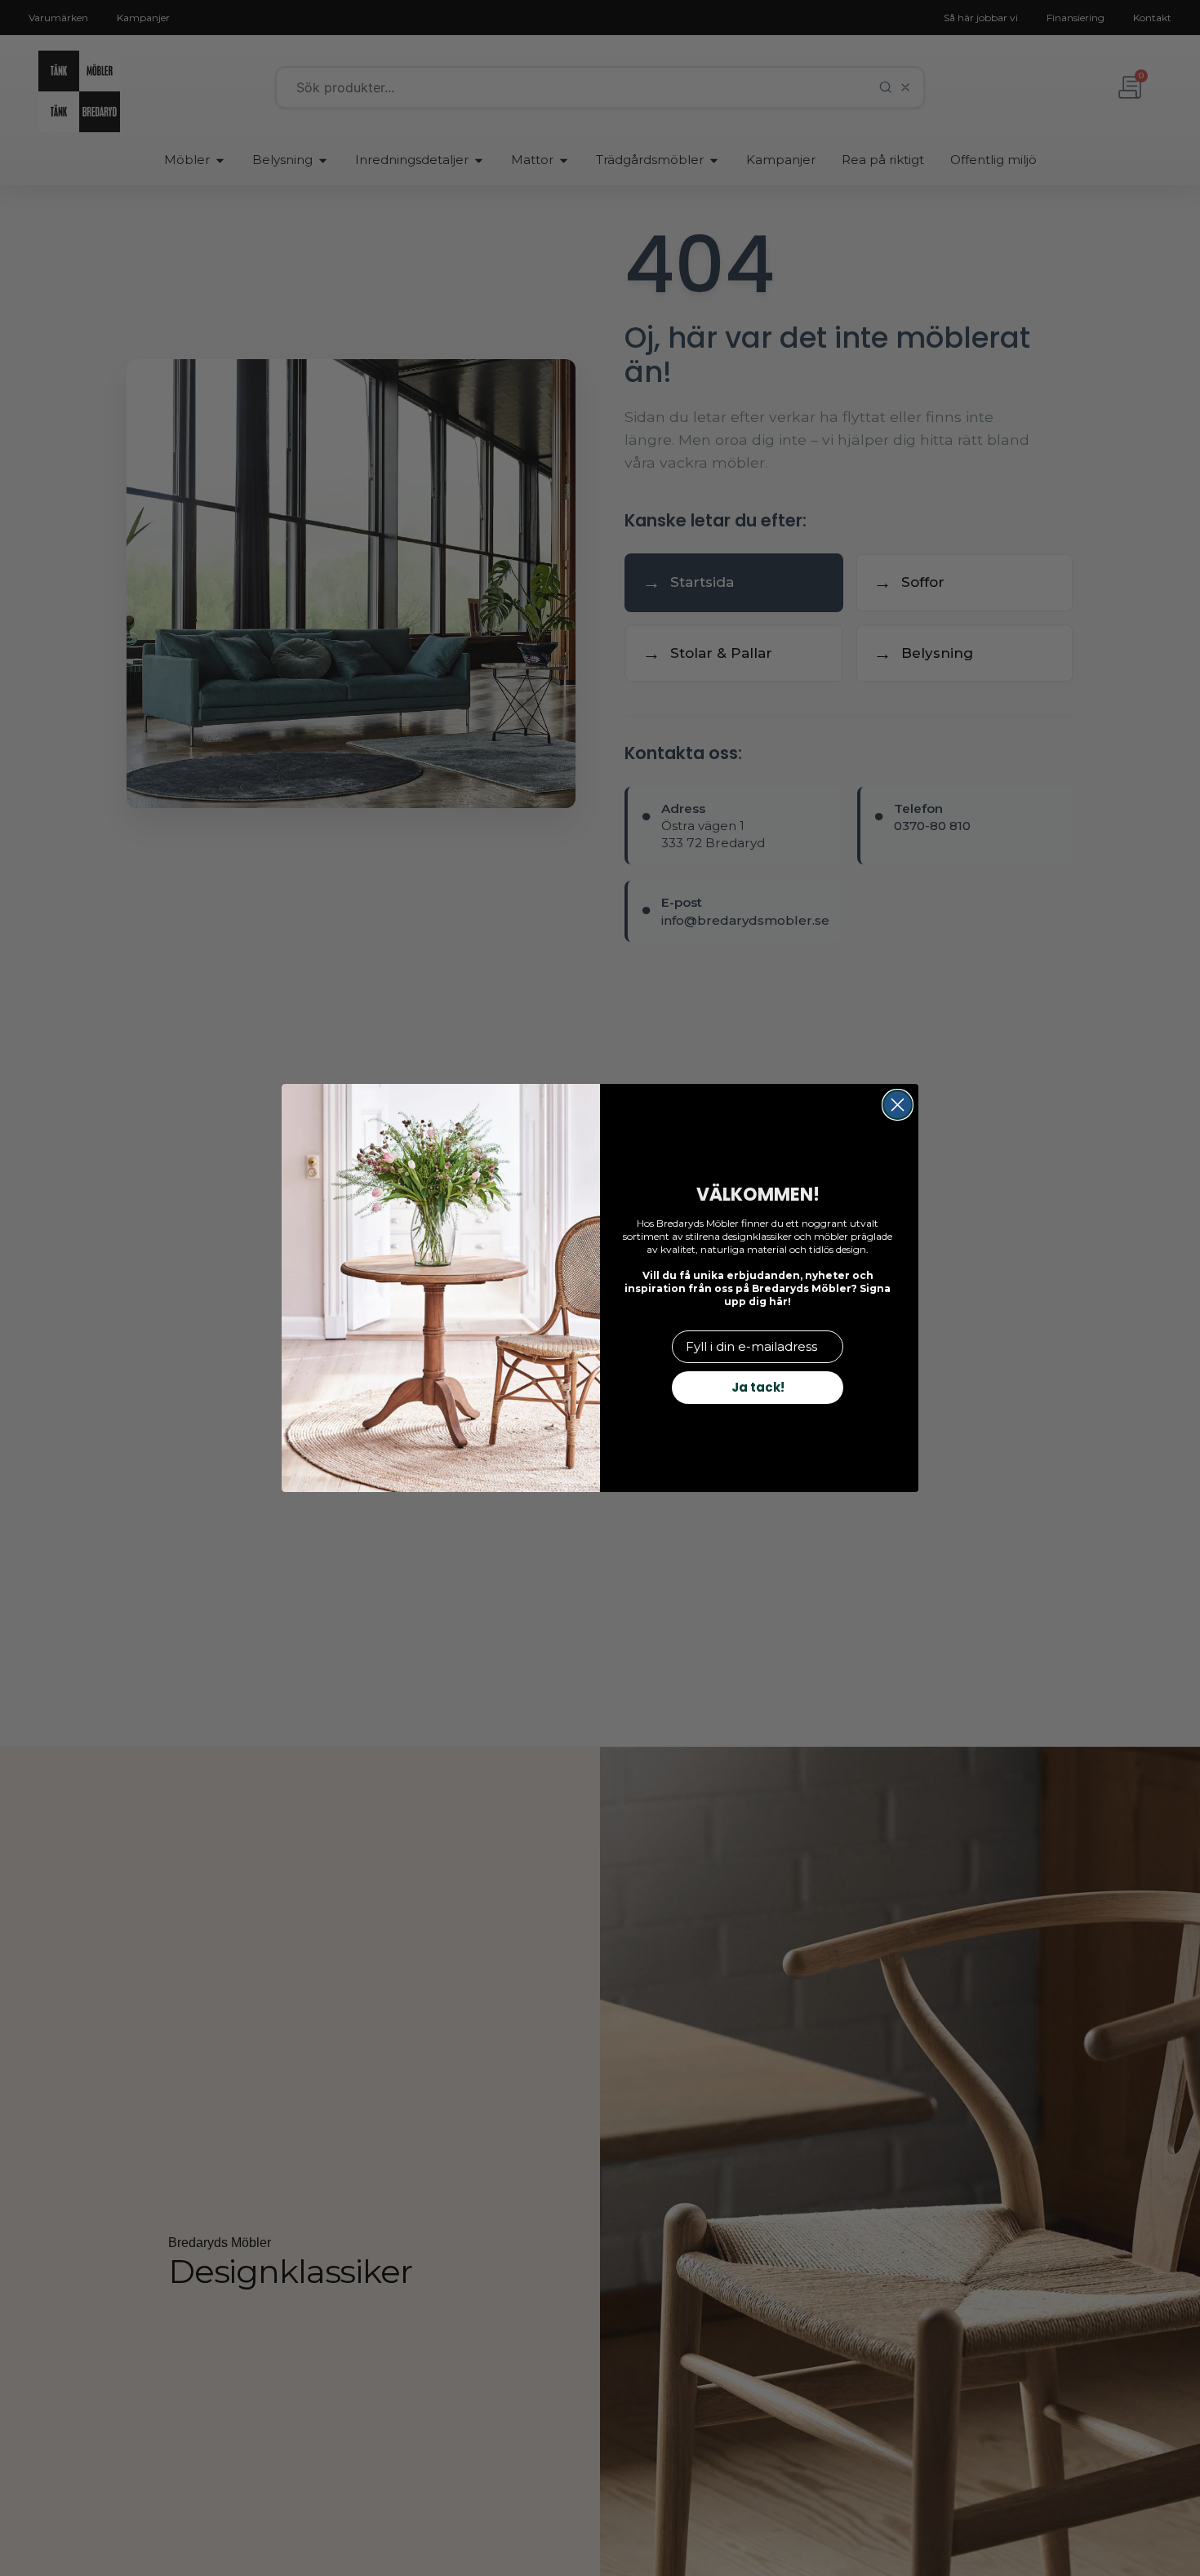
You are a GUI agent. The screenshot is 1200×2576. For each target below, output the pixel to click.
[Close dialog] (898, 1105)
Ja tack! (758, 1387)
